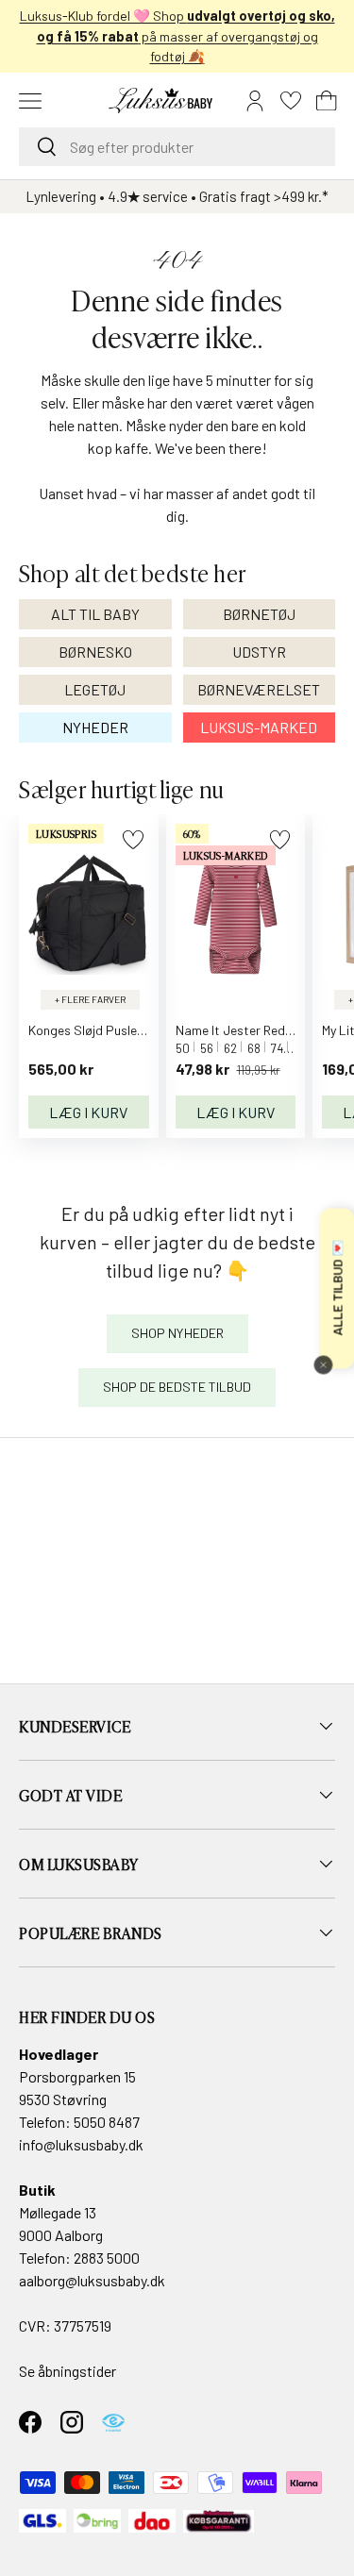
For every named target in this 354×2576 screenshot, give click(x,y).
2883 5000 (107, 2258)
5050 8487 (107, 2122)
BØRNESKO (95, 652)
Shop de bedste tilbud (177, 1387)
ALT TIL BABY (95, 614)
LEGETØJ (95, 689)
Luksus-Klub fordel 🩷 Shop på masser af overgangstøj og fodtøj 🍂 (177, 36)
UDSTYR (259, 652)
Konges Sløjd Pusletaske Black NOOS (135, 1030)
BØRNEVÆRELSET (259, 689)
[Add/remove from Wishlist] (133, 839)
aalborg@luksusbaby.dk (92, 2280)
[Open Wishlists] (291, 101)
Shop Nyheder (177, 1333)
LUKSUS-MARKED (259, 727)
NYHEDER (95, 727)
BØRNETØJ (259, 614)
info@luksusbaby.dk (81, 2144)
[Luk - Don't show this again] (323, 1364)
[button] (327, 101)
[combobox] (177, 147)
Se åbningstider (67, 2371)
